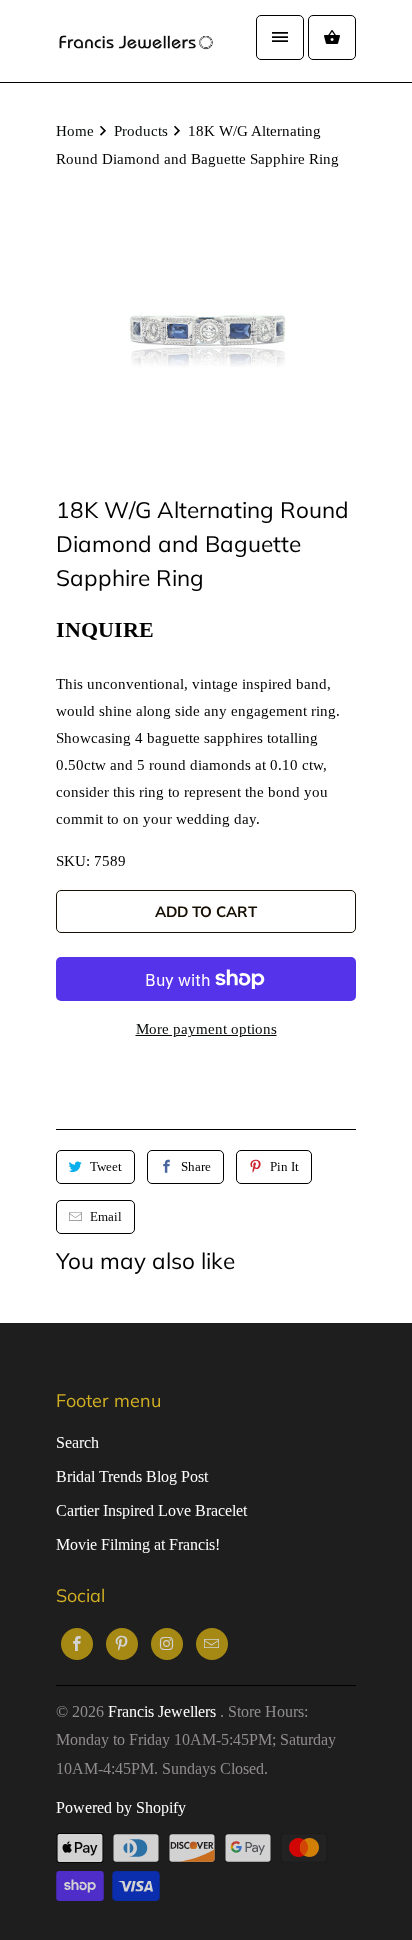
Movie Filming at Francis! (138, 1544)
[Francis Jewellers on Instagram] (167, 1644)
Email (106, 1216)
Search (77, 1442)
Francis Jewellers (164, 1711)
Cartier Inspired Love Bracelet (151, 1510)
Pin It (284, 1166)
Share (196, 1166)
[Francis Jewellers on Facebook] (77, 1644)
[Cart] (332, 37)
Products (141, 131)
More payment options (206, 1029)
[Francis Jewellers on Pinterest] (122, 1644)
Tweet (106, 1166)
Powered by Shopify (121, 1807)
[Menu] (280, 37)
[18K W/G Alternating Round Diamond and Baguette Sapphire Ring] (206, 328)
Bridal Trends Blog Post (132, 1476)
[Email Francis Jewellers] (212, 1644)
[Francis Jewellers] (136, 41)
